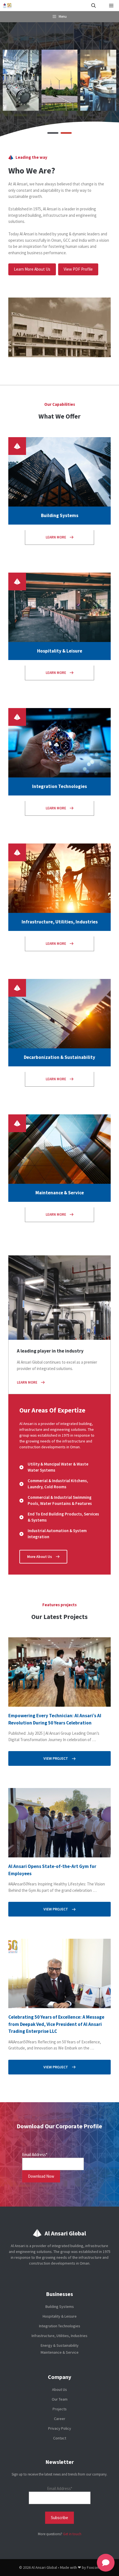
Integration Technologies (60, 2326)
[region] (59, 80)
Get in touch (72, 2534)
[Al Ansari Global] (8, 6)
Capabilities (64, 404)
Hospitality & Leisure (60, 2316)
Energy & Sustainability (60, 2345)
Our (48, 404)
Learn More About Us (32, 269)
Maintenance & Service (60, 2352)
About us (59, 2389)
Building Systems (60, 2306)
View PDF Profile (78, 269)
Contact (60, 2438)
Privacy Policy (60, 2428)
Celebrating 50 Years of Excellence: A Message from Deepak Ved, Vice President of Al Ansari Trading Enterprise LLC (56, 2024)
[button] (94, 6)
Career (60, 2419)
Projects (60, 2409)
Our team (60, 2399)
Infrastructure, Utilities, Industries (59, 2336)
